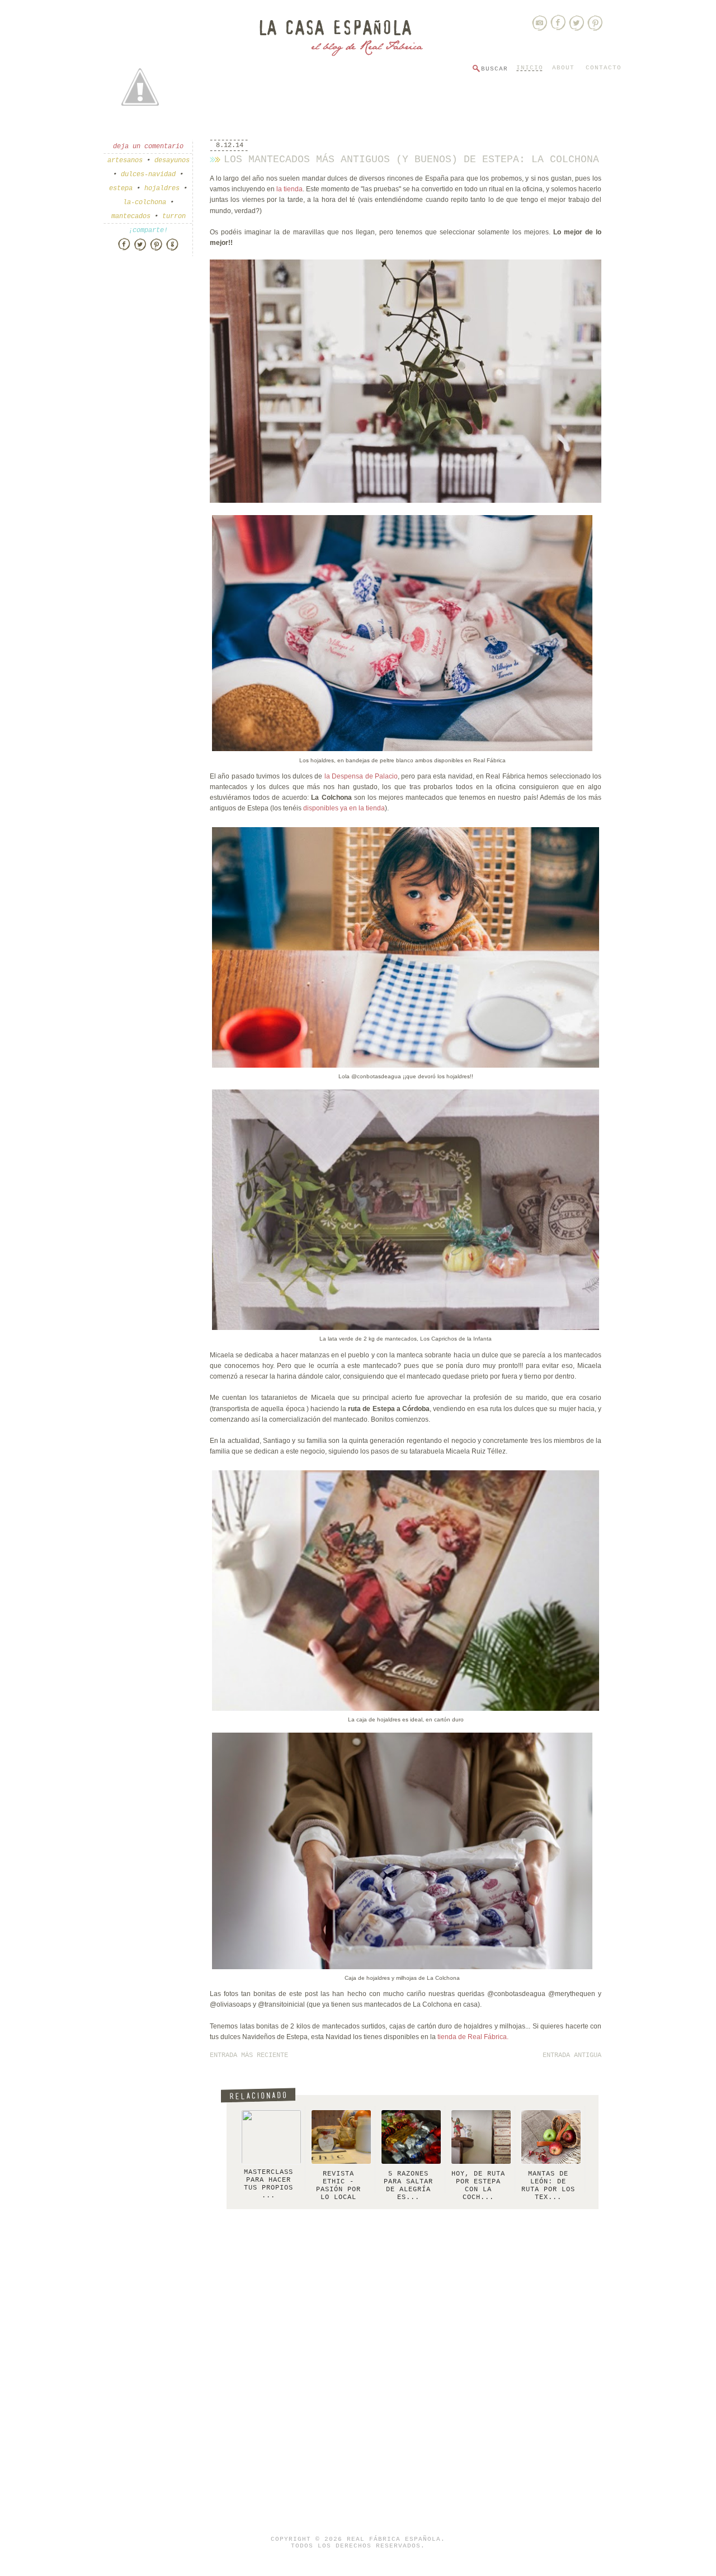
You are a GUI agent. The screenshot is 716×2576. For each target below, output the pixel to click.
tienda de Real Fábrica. (473, 2037)
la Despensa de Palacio (361, 776)
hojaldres (162, 188)
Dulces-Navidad (148, 174)
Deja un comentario (148, 147)
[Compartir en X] (140, 249)
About (563, 68)
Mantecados (131, 216)
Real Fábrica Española (394, 2539)
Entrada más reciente (249, 2055)
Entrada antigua (572, 2055)
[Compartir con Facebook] (124, 249)
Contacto (604, 68)
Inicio (530, 68)
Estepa (121, 188)
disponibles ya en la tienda (344, 808)
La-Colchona (145, 202)
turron (174, 216)
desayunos (172, 161)
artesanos (125, 161)
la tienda (289, 189)
